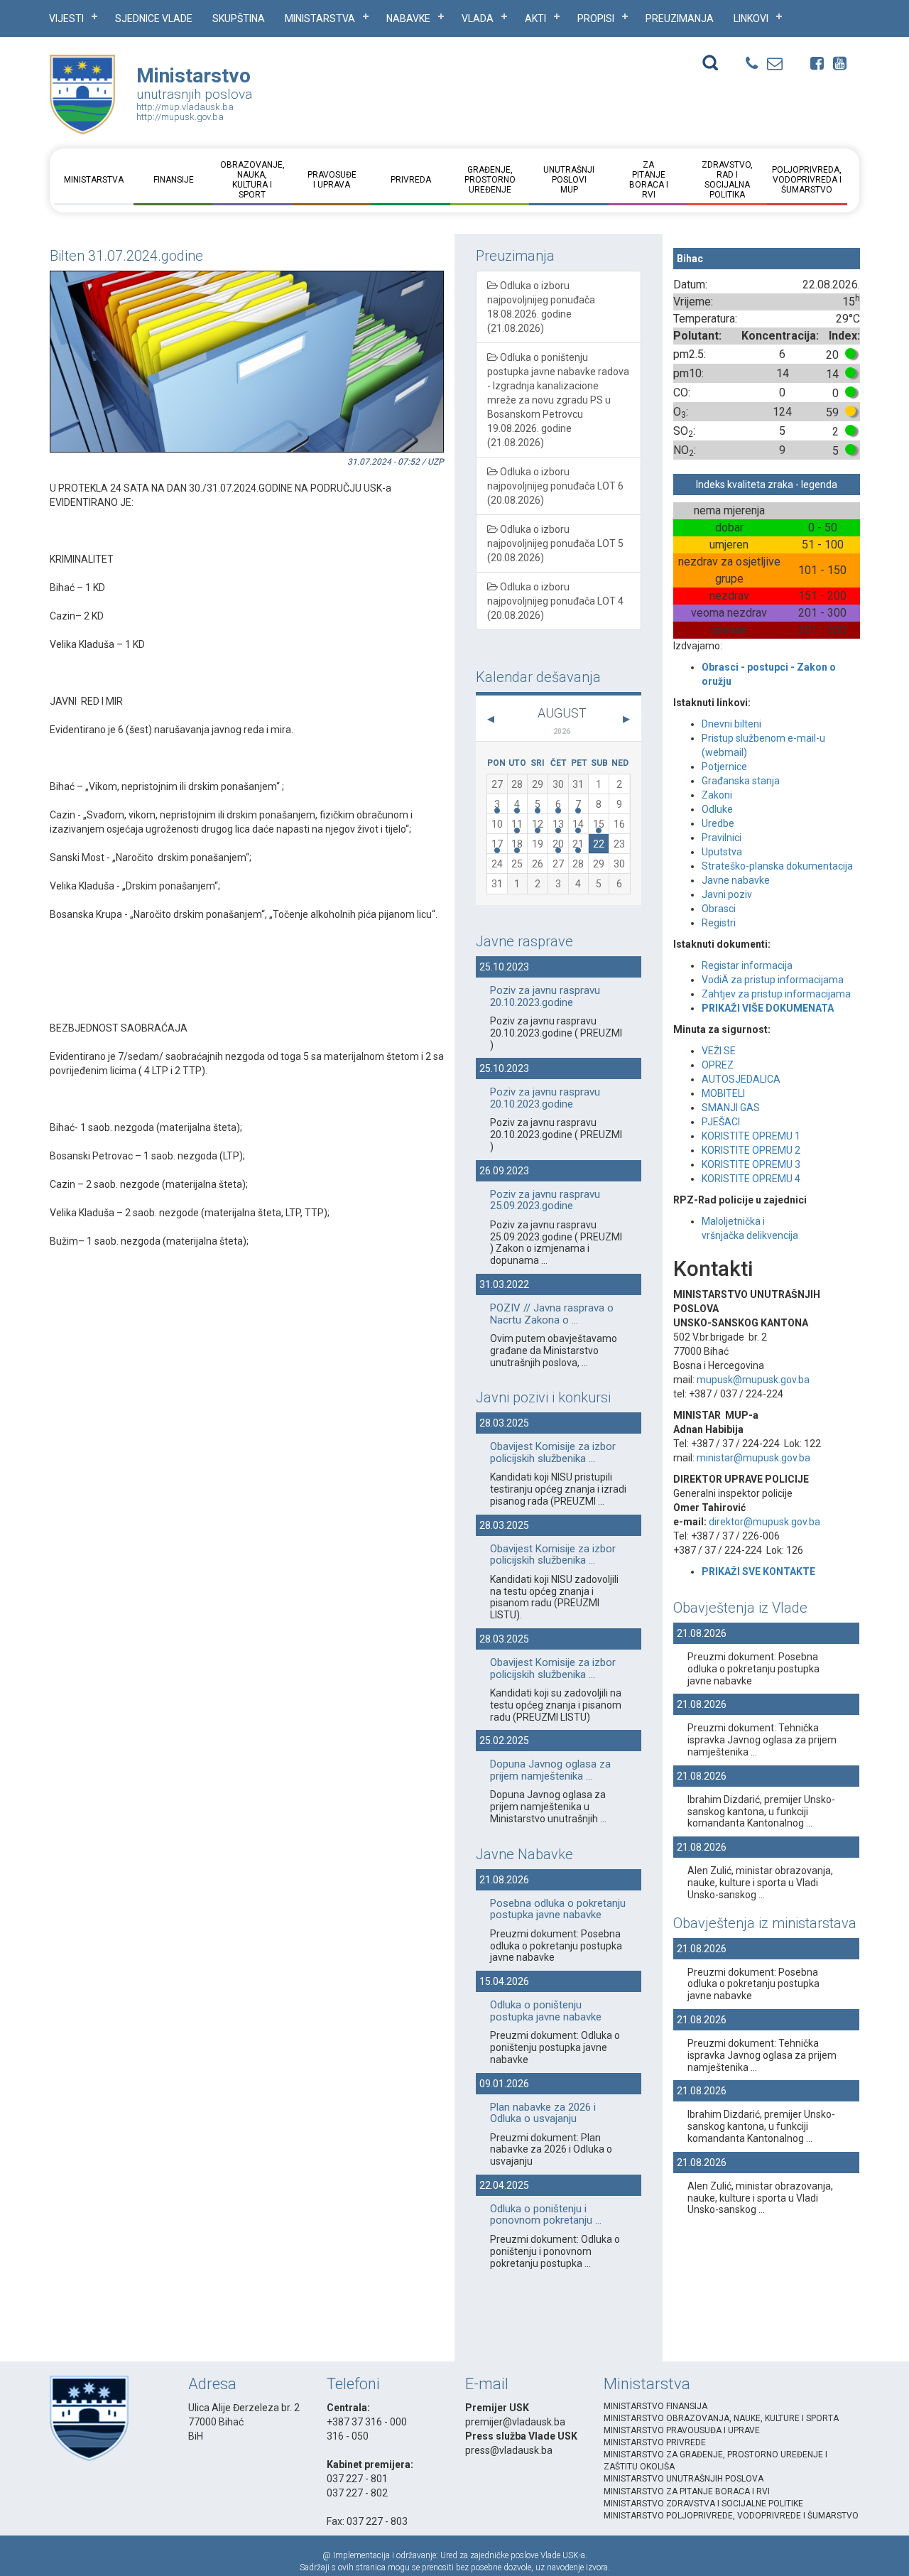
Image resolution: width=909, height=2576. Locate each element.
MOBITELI (723, 1093)
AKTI (535, 18)
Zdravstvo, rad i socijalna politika (727, 180)
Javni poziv (727, 894)
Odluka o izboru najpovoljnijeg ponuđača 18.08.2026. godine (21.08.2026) (541, 307)
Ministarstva (320, 18)
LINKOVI (751, 18)
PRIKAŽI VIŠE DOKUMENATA (768, 1008)
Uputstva (722, 852)
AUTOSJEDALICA (741, 1079)
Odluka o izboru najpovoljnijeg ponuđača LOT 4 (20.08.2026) (555, 601)
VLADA (478, 18)
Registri (719, 923)
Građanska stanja (741, 781)
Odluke (717, 809)
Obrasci (719, 909)
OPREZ (718, 1065)
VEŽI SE (719, 1051)
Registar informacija (747, 965)
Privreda (411, 180)
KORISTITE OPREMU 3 (751, 1164)
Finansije (173, 180)
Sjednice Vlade (154, 18)
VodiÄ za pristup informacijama (773, 980)
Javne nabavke (736, 880)
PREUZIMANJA (680, 18)
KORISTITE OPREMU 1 (751, 1136)
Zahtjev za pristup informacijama (777, 994)
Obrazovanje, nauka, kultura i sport (252, 180)
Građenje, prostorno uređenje (490, 180)
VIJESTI (66, 18)
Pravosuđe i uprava (331, 180)
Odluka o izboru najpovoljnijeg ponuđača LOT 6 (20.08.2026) (555, 486)
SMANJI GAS (731, 1108)
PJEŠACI (721, 1122)
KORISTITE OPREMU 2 (751, 1150)
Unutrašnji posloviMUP (569, 180)
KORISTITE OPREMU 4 (751, 1179)
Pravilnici (722, 838)
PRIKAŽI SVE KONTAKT (756, 1571)
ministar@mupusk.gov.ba (753, 1458)
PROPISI (596, 18)
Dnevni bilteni (731, 724)
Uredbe (718, 823)
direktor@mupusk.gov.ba (764, 1522)
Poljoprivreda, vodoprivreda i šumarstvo (807, 180)
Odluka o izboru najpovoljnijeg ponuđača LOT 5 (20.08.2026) (555, 543)
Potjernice (724, 767)
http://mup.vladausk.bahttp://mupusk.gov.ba (185, 112)
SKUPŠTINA (239, 18)
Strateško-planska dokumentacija (777, 866)
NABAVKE (408, 18)
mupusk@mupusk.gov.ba (753, 1380)
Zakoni (717, 795)
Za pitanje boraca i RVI (648, 180)
